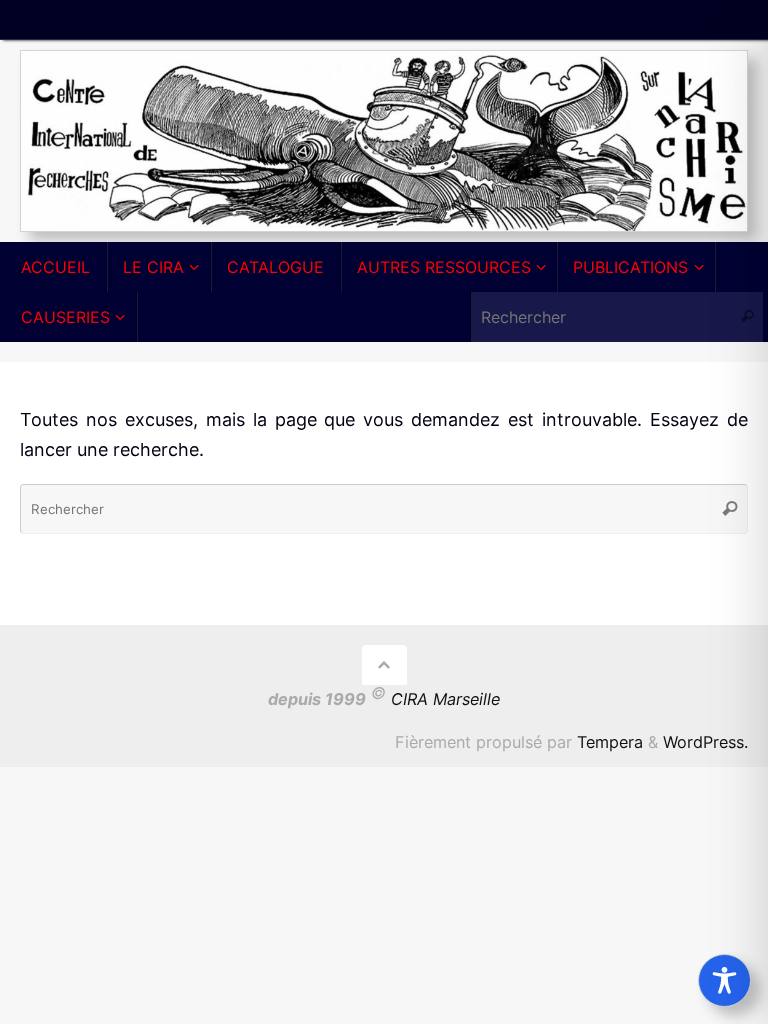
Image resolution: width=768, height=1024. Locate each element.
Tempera (610, 742)
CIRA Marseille (445, 700)
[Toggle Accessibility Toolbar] (724, 980)
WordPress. (705, 742)
